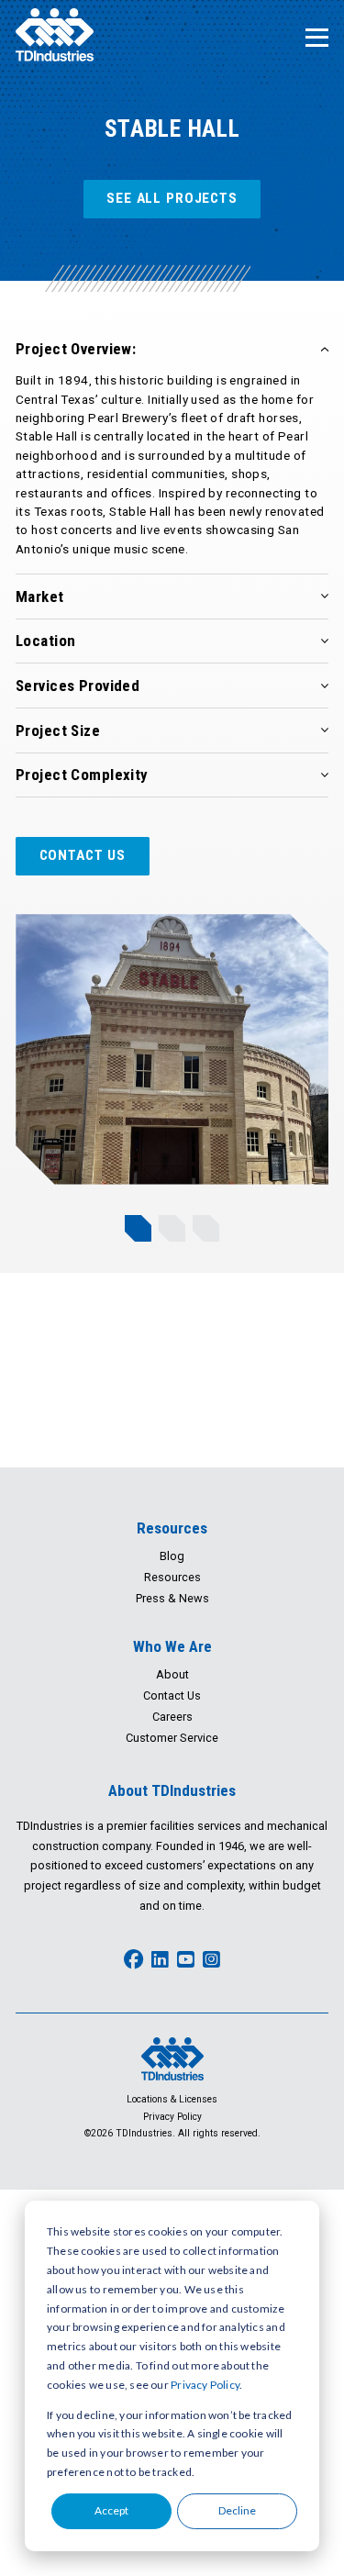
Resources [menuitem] (172, 1528)
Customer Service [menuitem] (172, 1738)
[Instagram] (211, 1960)
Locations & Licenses (172, 2099)
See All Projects (172, 198)
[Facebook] (133, 1960)
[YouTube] (186, 1960)
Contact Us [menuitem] (172, 1695)
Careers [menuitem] (172, 1717)
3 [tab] (206, 1228)
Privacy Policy (205, 2385)
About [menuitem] (172, 1674)
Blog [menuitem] (172, 1556)
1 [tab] (138, 1228)
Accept (111, 2510)
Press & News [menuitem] (172, 1598)
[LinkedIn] (160, 1960)
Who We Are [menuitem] (172, 1646)
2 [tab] (172, 1228)
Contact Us (83, 855)
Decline (237, 2510)
